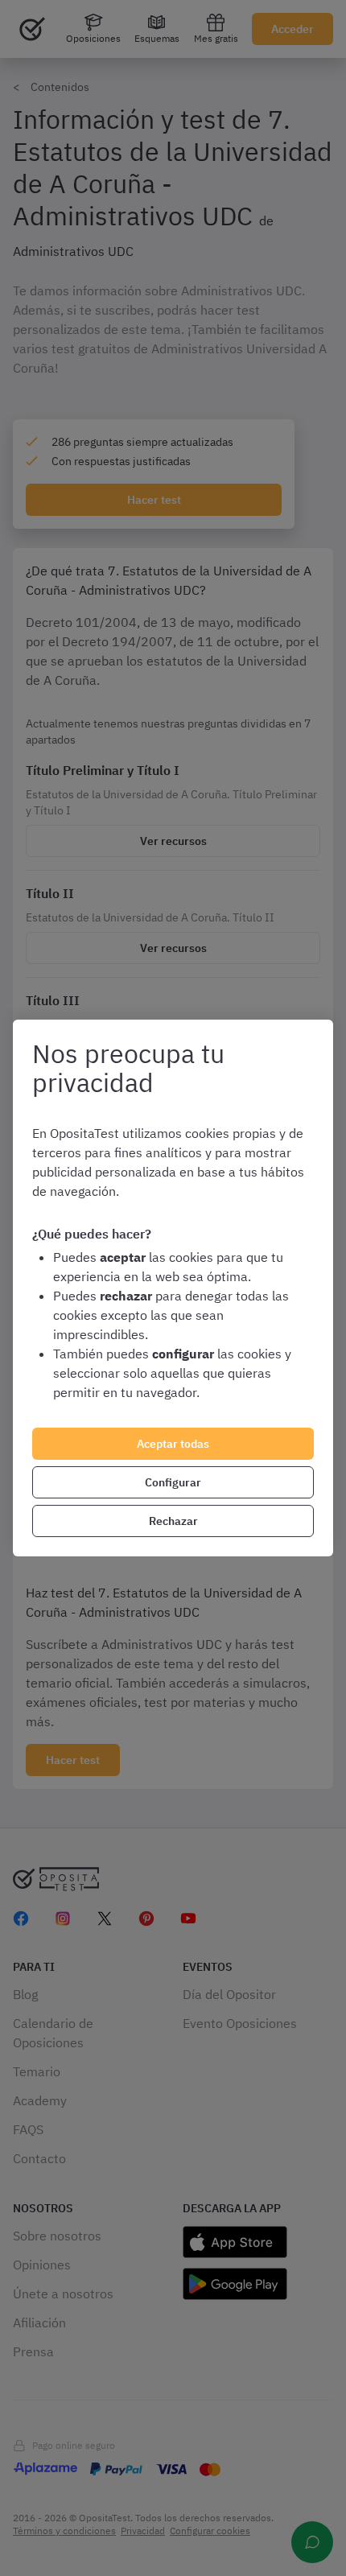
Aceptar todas (173, 1444)
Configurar (173, 1482)
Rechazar (173, 1521)
